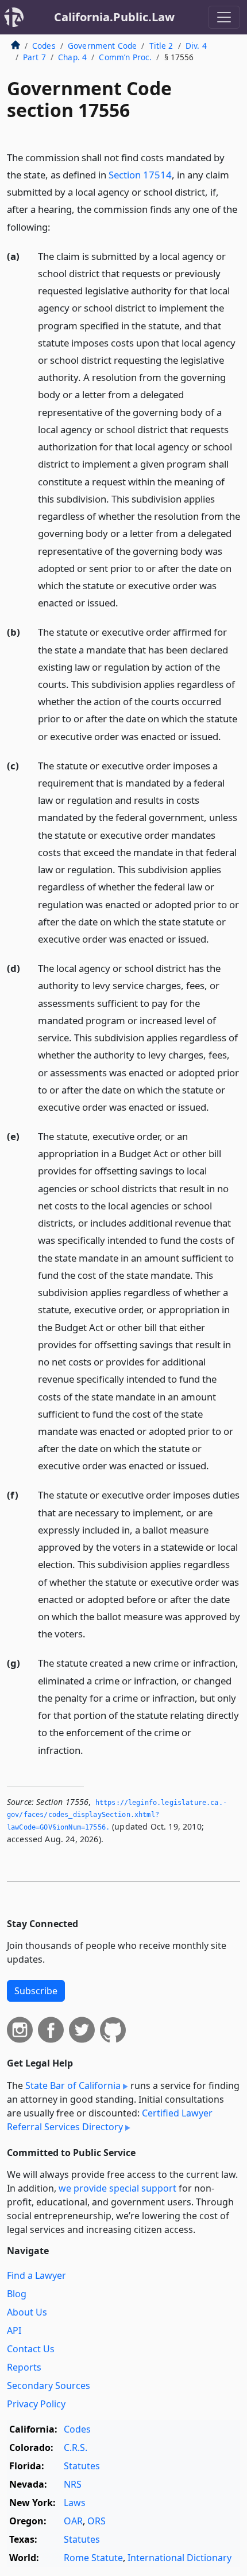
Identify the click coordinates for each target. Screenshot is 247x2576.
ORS (97, 2521)
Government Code (102, 46)
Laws (75, 2503)
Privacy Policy (36, 2404)
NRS (73, 2484)
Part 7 (34, 57)
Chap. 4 (72, 57)
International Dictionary (180, 2558)
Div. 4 (196, 46)
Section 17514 (140, 175)
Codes (44, 46)
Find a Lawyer (36, 2275)
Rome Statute (93, 2558)
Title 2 (161, 46)
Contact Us (31, 2349)
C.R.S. (76, 2447)
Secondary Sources (49, 2386)
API (14, 2330)
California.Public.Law (114, 17)
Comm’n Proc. (125, 57)
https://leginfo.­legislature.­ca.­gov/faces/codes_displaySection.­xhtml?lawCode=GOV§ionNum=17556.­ (117, 1815)
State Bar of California (73, 2085)
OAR (73, 2521)
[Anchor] (57, 226)
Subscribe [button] (36, 1991)
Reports (24, 2367)
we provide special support (117, 2188)
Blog (17, 2294)
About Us (27, 2312)
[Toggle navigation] (224, 17)
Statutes (82, 2466)
